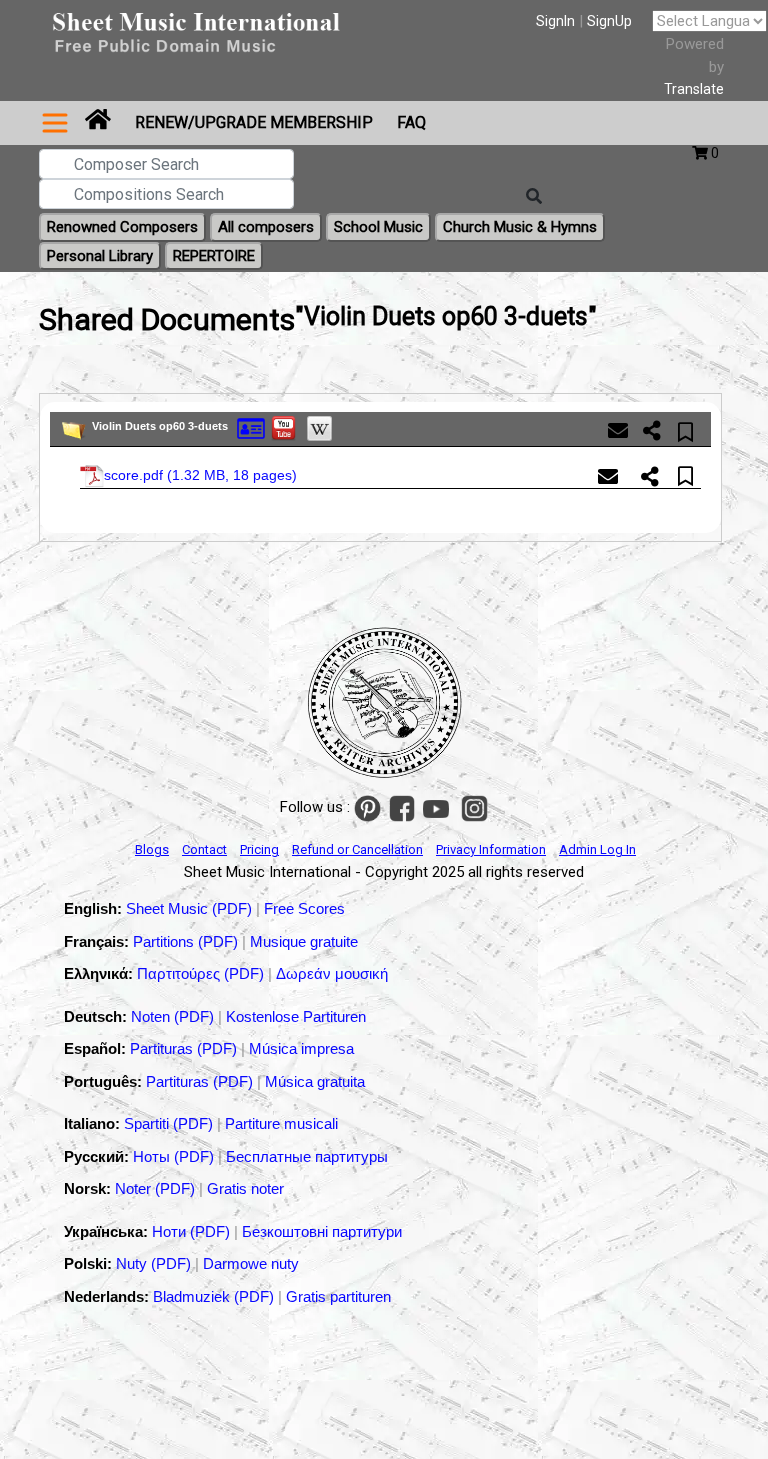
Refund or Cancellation (357, 849)
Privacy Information (491, 849)
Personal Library (100, 256)
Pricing (259, 849)
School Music (378, 227)
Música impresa (301, 1048)
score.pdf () (200, 474)
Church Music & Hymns (520, 227)
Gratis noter (245, 1188)
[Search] (534, 197)
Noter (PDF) (157, 1188)
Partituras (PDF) (185, 1048)
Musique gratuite (304, 941)
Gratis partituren (338, 1296)
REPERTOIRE (214, 256)
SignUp (609, 21)
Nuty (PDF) (153, 1263)
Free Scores (304, 908)
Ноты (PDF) (175, 1156)
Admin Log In (597, 849)
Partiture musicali (281, 1123)
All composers (266, 227)
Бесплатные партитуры (307, 1156)
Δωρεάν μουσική (332, 973)
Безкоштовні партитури (322, 1231)
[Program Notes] (251, 428)
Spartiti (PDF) (170, 1123)
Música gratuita (315, 1081)
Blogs (152, 849)
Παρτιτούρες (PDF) (202, 973)
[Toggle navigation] (55, 123)
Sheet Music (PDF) (191, 908)
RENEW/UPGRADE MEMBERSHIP (254, 122)
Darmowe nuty (251, 1263)
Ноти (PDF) (191, 1231)
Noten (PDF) (174, 1016)
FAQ (411, 122)
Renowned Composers (122, 227)
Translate (694, 89)
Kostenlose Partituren (296, 1016)
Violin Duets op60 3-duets (160, 426)
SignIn (555, 21)
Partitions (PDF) (187, 941)
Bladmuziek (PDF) (215, 1296)
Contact (204, 849)
